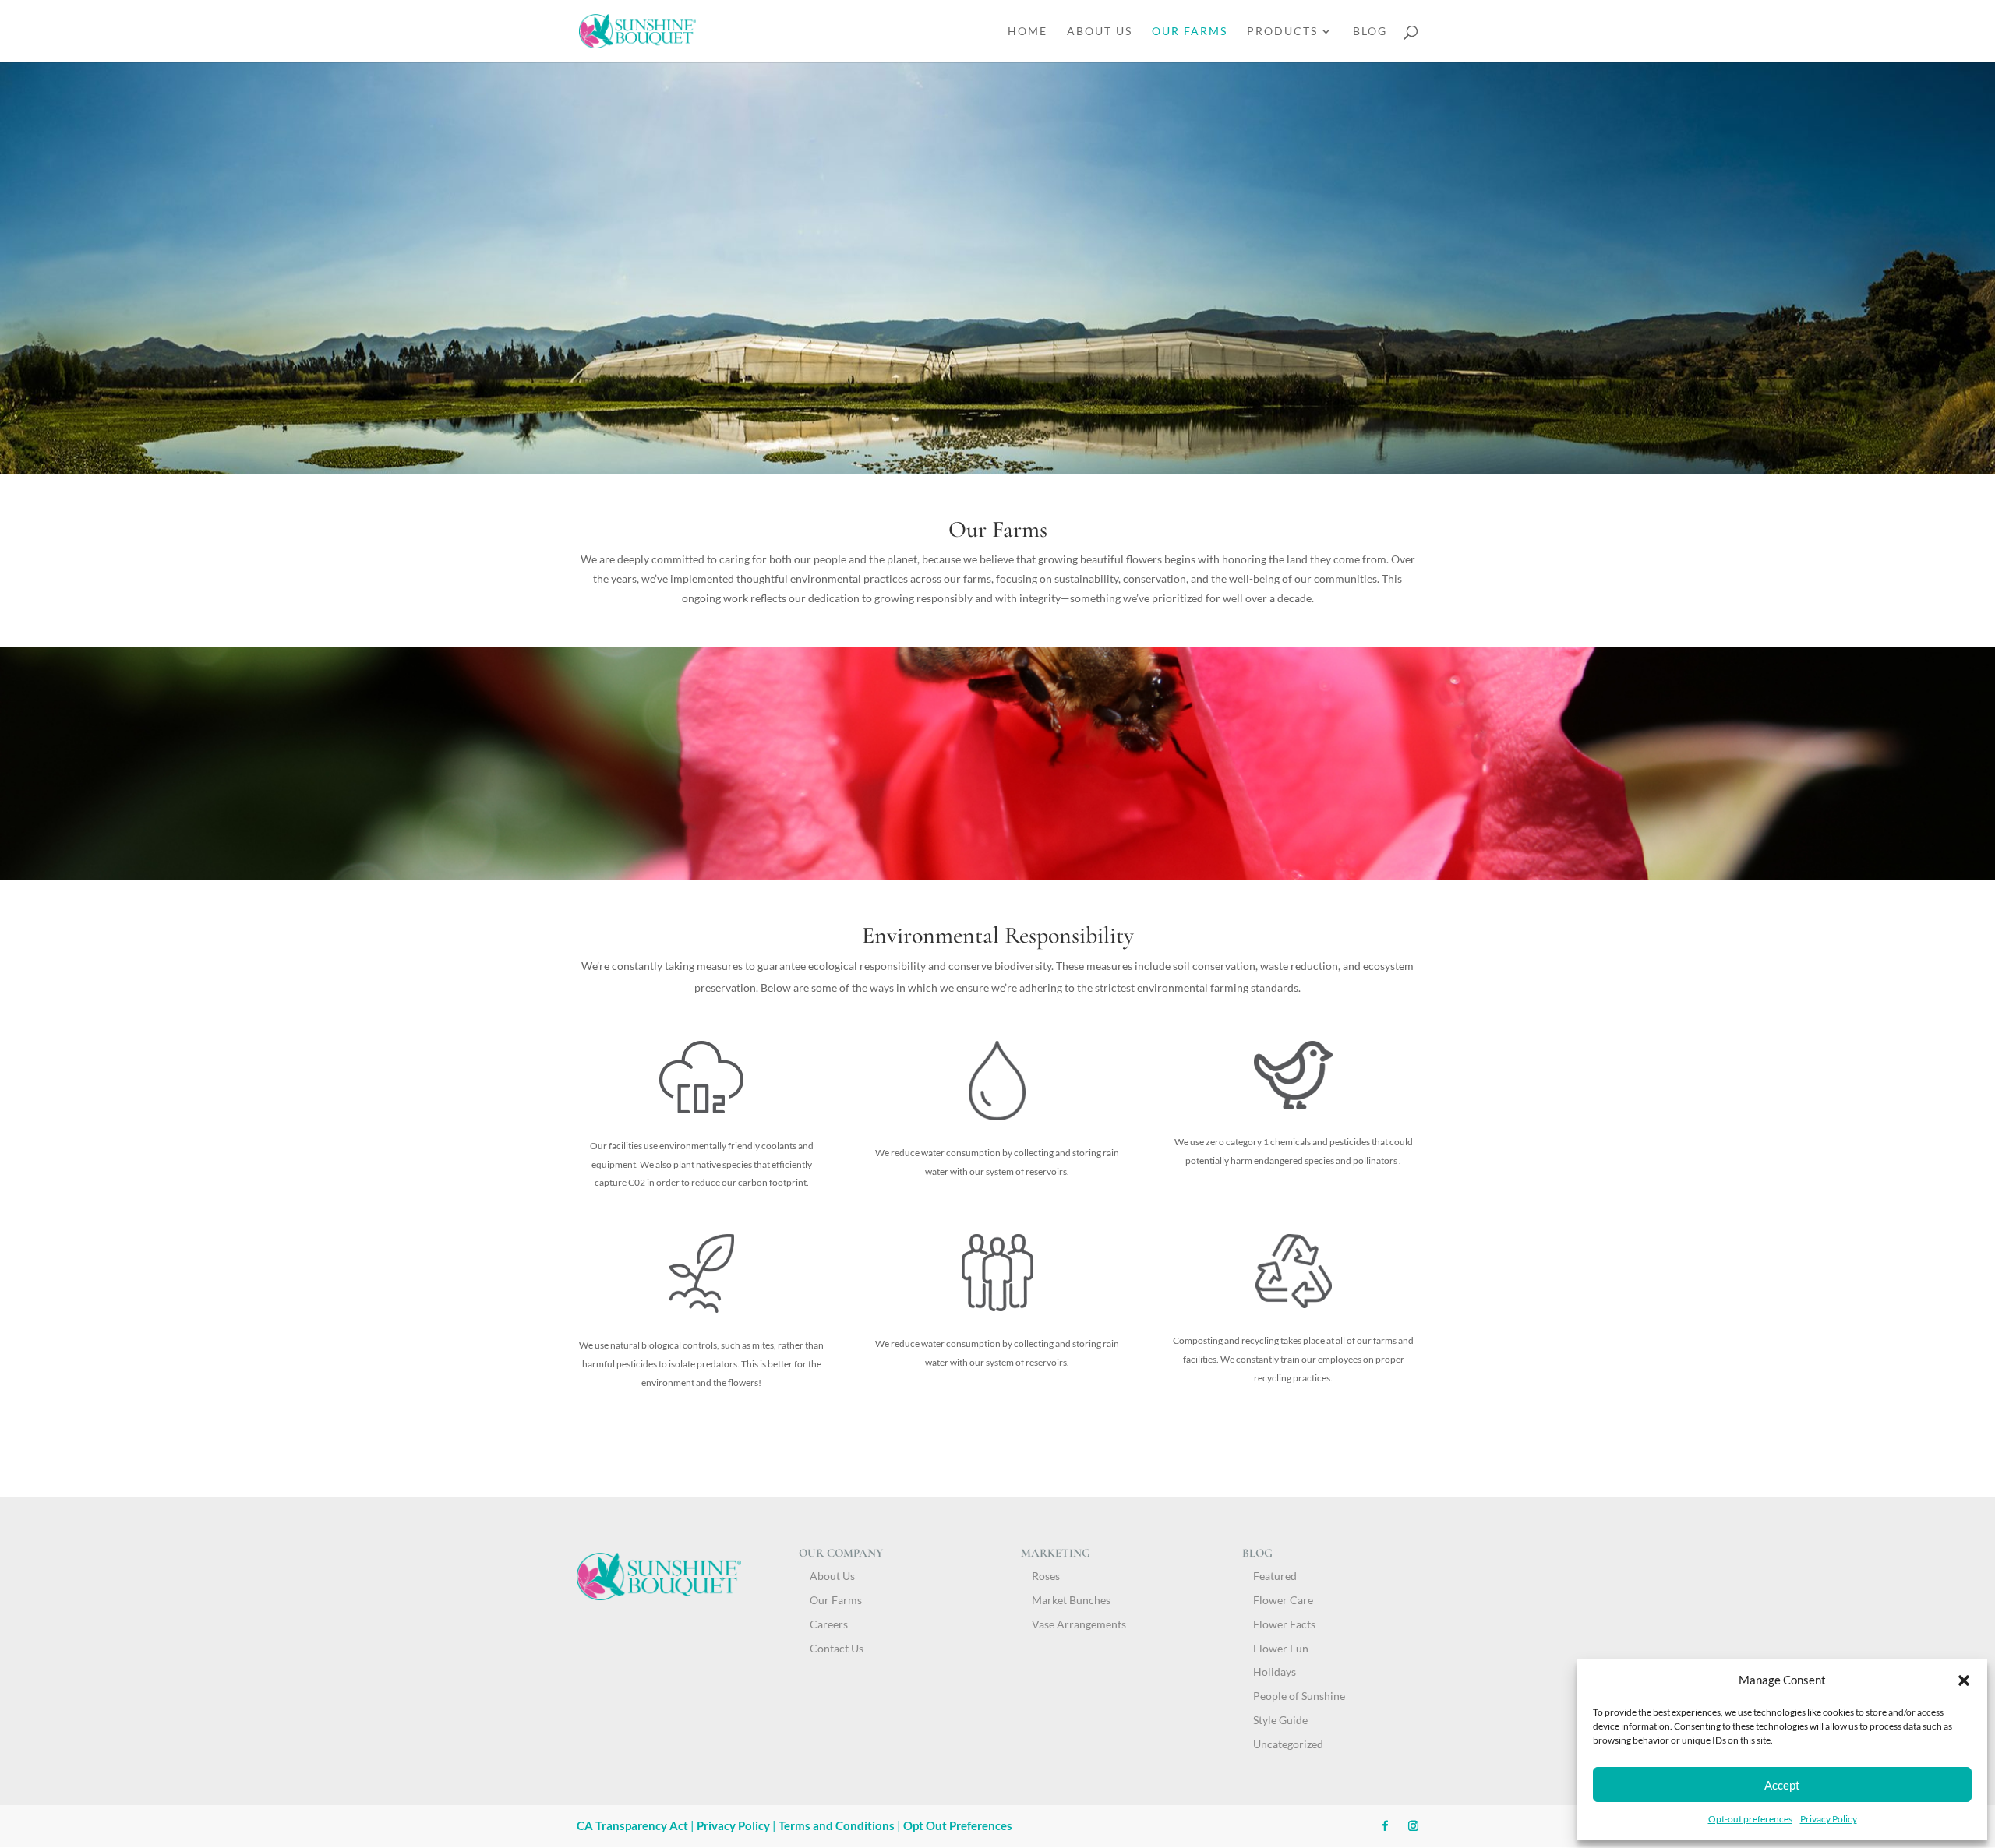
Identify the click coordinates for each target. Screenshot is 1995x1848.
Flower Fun (1281, 1648)
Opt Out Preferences (958, 1825)
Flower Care (1283, 1600)
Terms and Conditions (837, 1825)
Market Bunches (1071, 1600)
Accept (1782, 1785)
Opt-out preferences (1750, 1819)
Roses (1046, 1576)
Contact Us (837, 1648)
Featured (1275, 1576)
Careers (829, 1624)
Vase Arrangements (1079, 1624)
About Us (1100, 32)
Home (1028, 32)
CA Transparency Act (634, 1825)
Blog (1370, 32)
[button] (1964, 1680)
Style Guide (1280, 1720)
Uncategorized (1288, 1744)
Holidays (1275, 1672)
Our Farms (1190, 32)
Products (1282, 32)
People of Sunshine (1299, 1696)
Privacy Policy (1829, 1819)
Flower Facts (1284, 1624)
